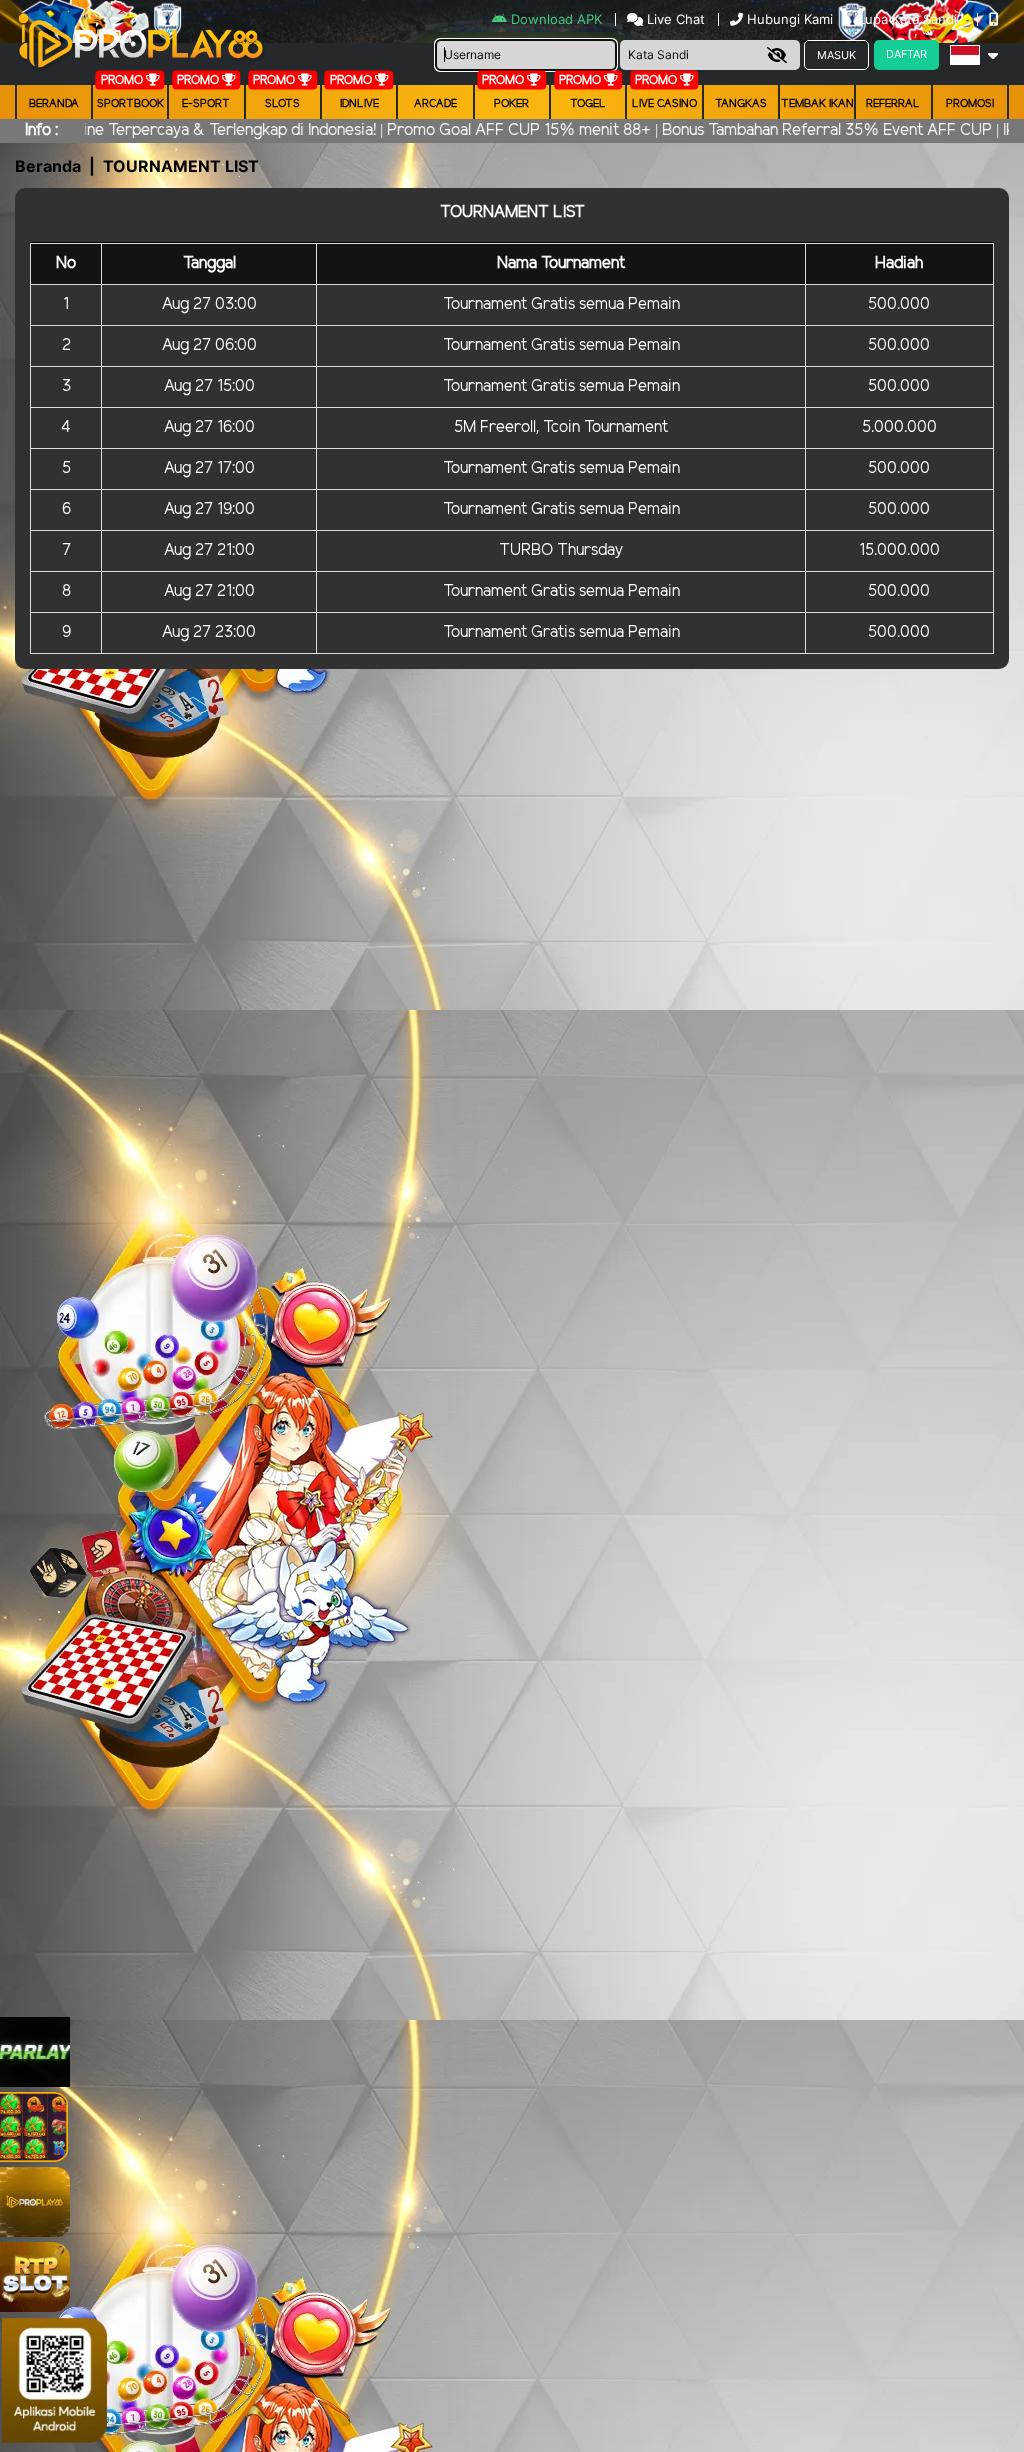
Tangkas (741, 104)
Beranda (54, 104)
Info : (41, 130)
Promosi (970, 104)
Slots (282, 104)
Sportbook (130, 104)
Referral (893, 104)
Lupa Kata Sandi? (913, 19)
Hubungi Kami (790, 19)
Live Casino (664, 104)
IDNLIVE (359, 104)
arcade (435, 104)
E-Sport (206, 104)
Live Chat (674, 19)
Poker (511, 104)
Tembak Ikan (817, 104)
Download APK (556, 19)
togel (588, 104)
